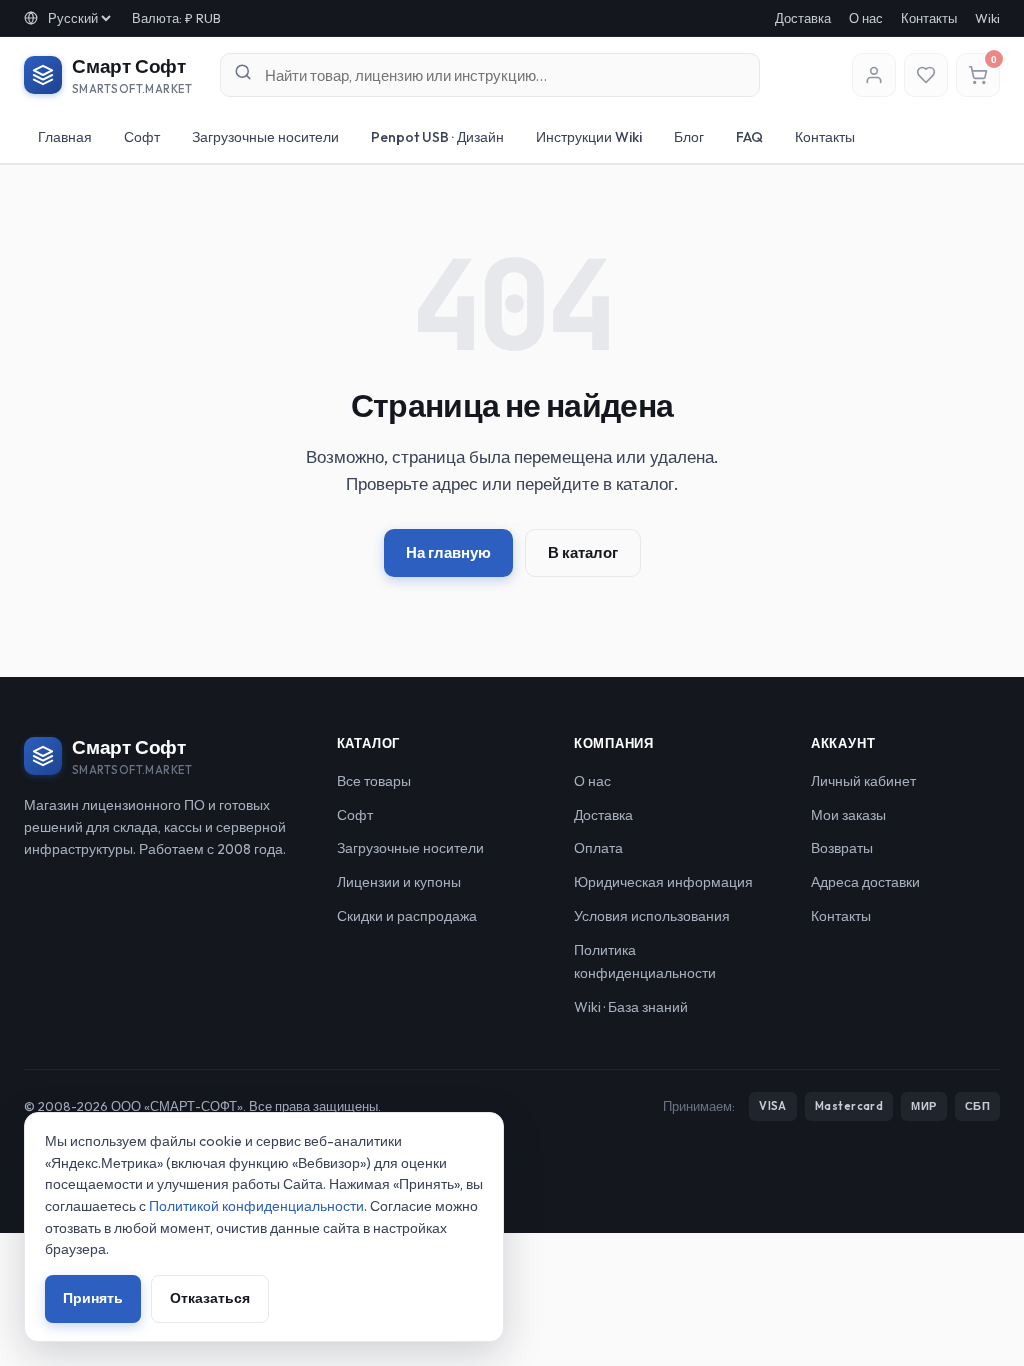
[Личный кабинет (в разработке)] (874, 75)
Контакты (929, 18)
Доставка (803, 18)
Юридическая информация (663, 882)
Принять (93, 1298)
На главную (448, 552)
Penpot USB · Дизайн (437, 137)
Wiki (987, 18)
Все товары (374, 781)
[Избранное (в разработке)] (926, 75)
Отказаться (210, 1298)
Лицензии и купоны (399, 882)
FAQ (749, 137)
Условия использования (652, 916)
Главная (65, 137)
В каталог (583, 552)
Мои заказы (848, 815)
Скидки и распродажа (407, 916)
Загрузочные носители (265, 137)
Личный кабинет (863, 781)
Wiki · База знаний (631, 1007)
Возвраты (842, 848)
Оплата (598, 848)
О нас (866, 18)
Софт (142, 137)
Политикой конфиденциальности (256, 1206)
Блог (689, 137)
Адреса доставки (865, 882)
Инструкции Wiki (589, 137)
